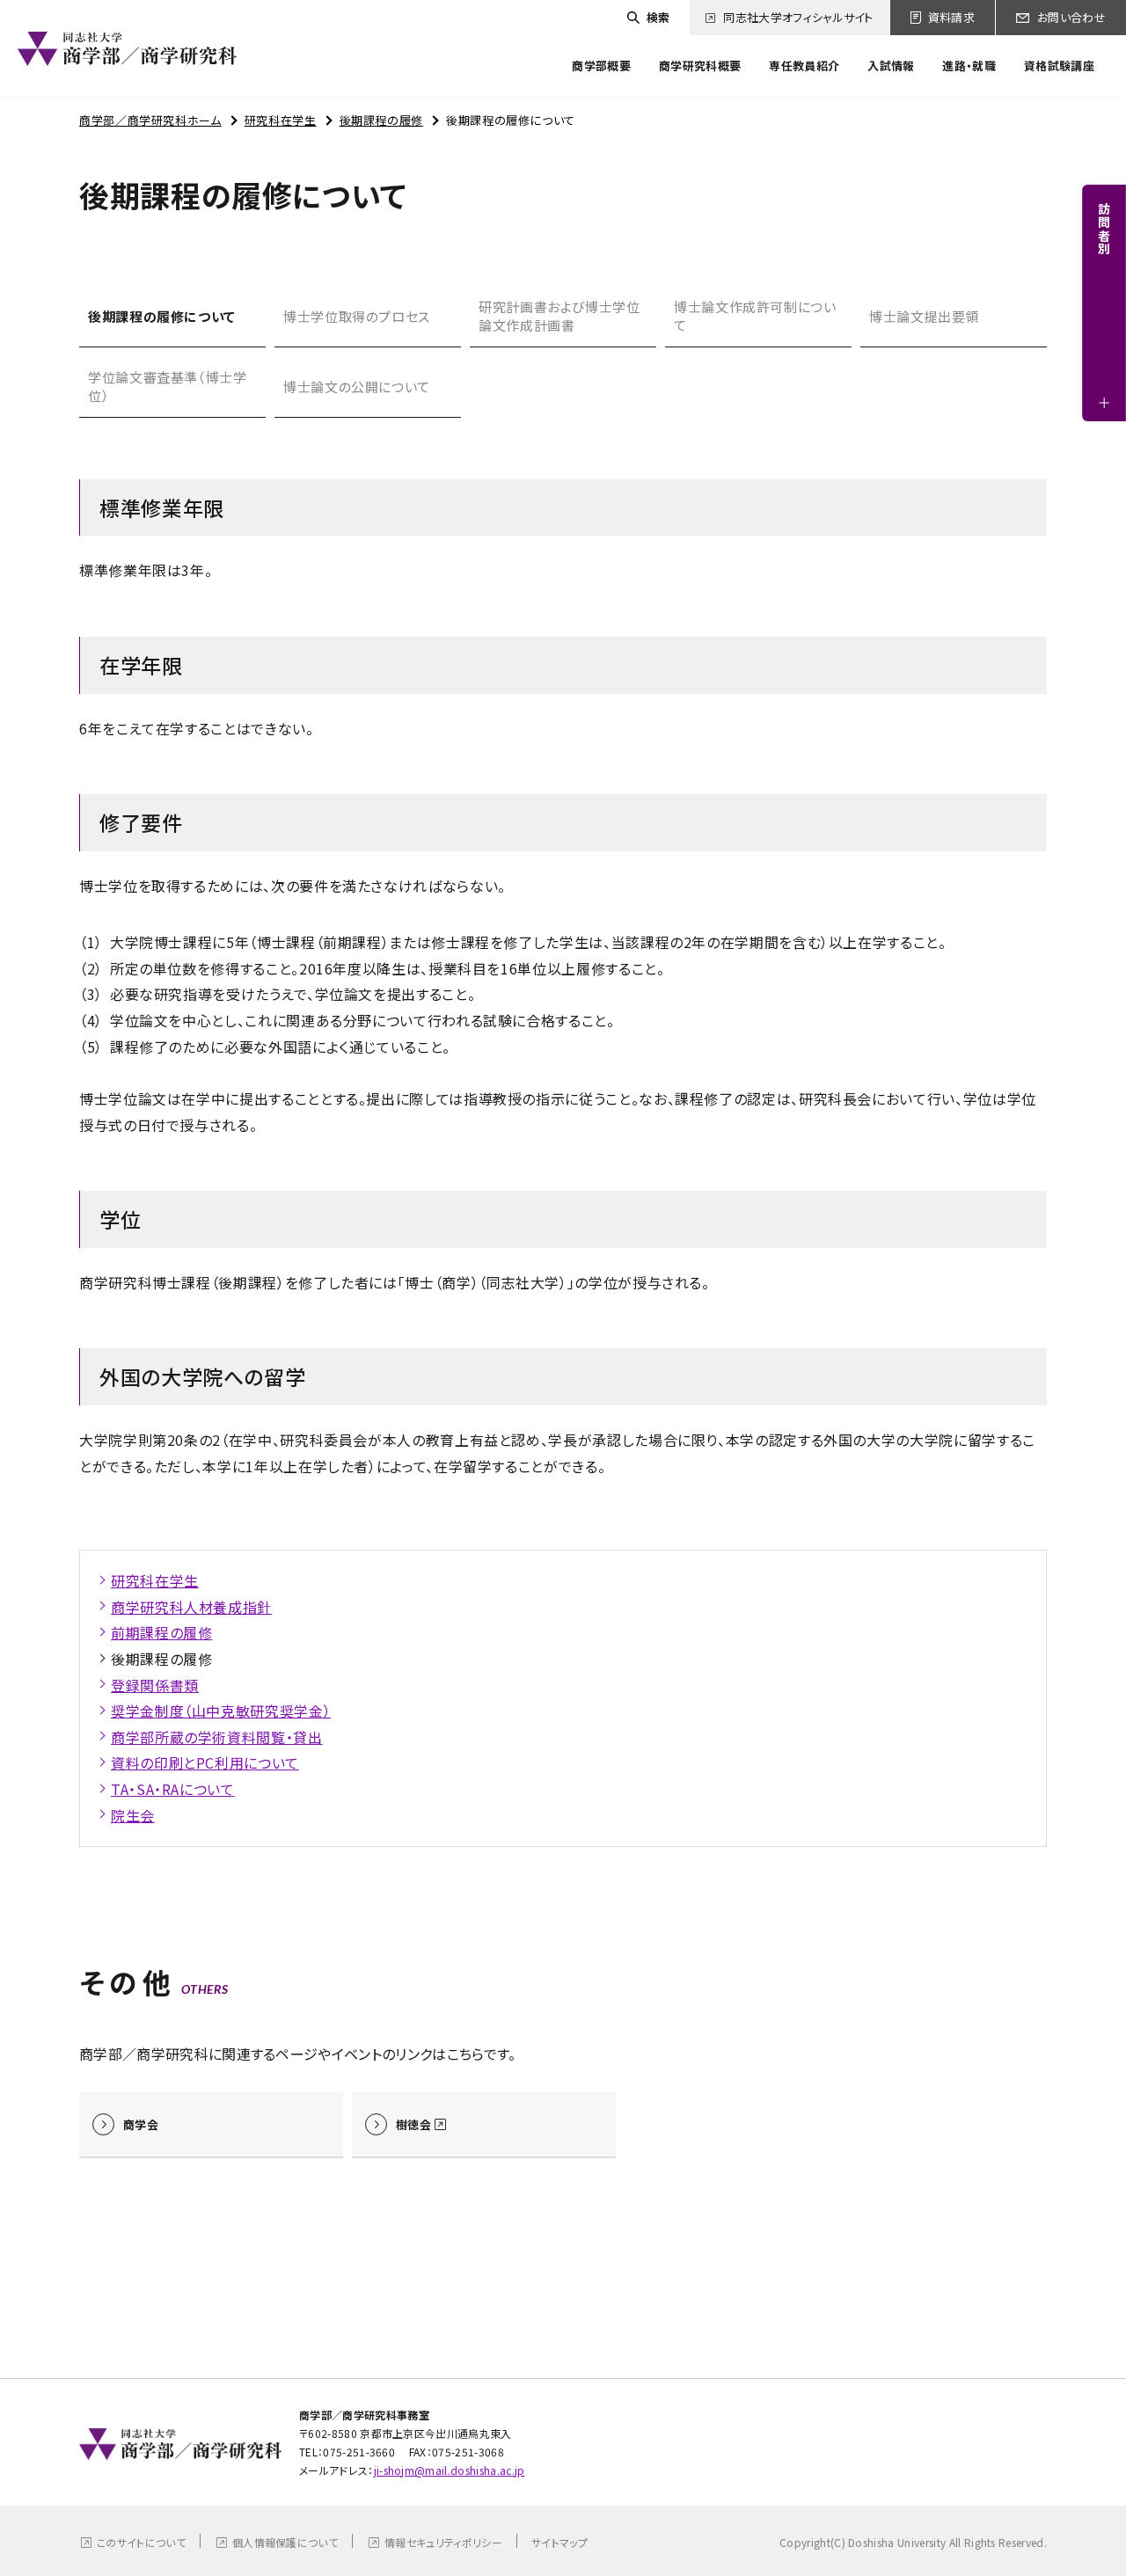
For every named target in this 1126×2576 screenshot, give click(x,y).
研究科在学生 (281, 120)
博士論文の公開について (357, 387)
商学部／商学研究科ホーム (150, 120)
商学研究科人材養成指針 (191, 1607)
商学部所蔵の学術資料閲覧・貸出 (217, 1737)
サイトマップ (559, 2542)
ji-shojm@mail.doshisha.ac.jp (450, 2470)
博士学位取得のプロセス (357, 316)
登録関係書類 (155, 1685)
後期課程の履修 (381, 120)
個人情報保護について (285, 2542)
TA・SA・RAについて (173, 1789)
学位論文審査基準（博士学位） (168, 386)
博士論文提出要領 (924, 316)
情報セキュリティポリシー (443, 2542)
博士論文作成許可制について (755, 316)
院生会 (133, 1815)
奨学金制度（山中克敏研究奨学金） (221, 1711)
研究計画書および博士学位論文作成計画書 (559, 316)
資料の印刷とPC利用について (205, 1762)
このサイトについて (141, 2542)
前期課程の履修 (161, 1632)
